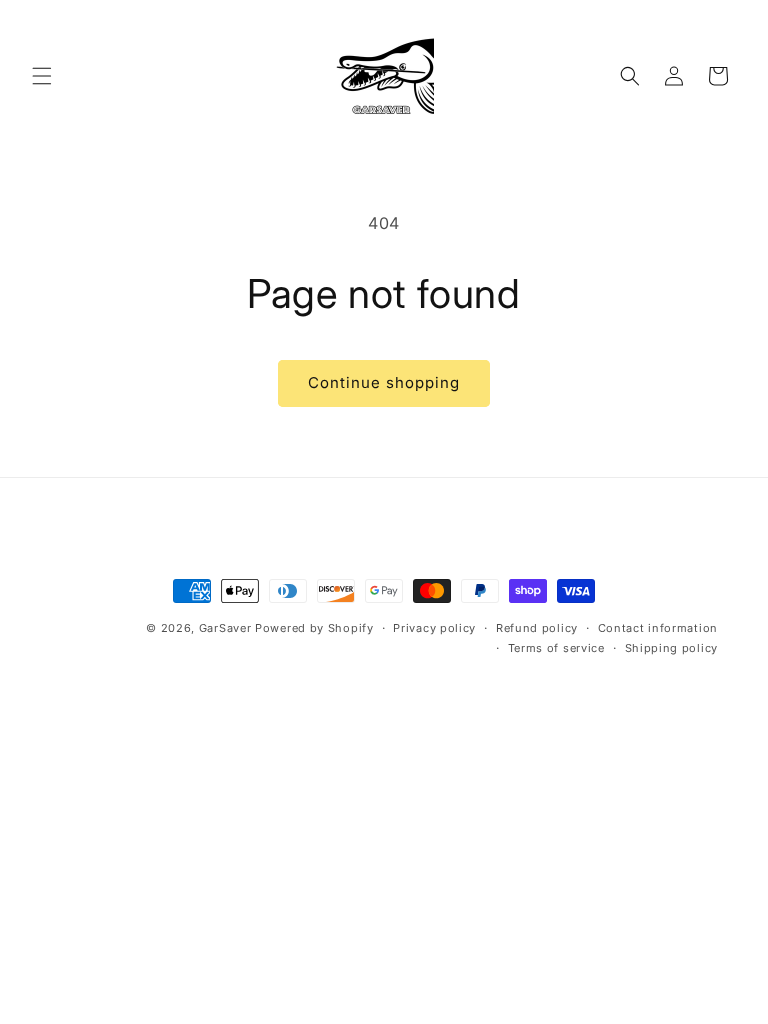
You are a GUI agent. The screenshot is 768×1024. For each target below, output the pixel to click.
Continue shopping (384, 382)
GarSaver (225, 628)
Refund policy (537, 628)
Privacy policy (434, 628)
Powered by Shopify (314, 628)
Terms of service (556, 648)
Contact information (658, 628)
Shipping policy (672, 648)
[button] (42, 76)
